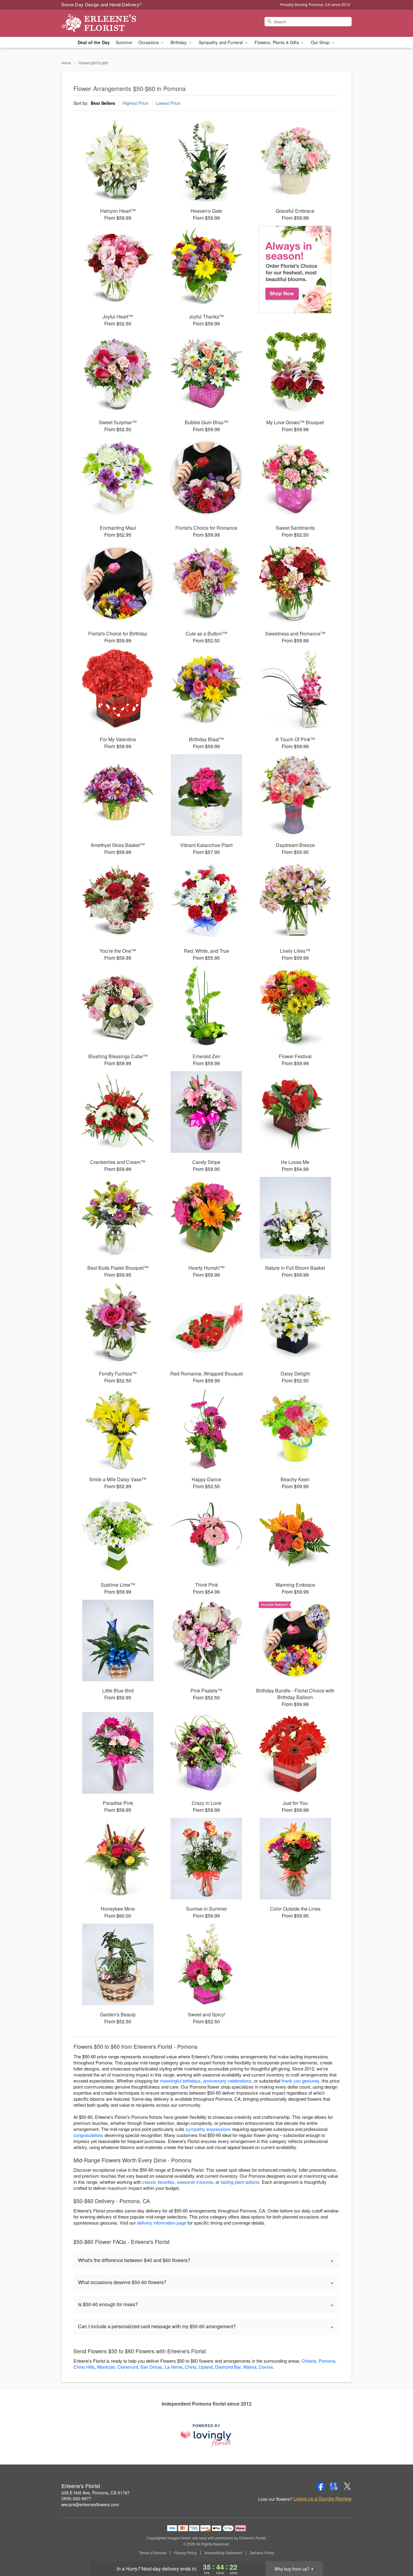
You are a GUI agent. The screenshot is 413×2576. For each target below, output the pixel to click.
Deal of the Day (94, 42)
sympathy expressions (208, 2129)
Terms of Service (153, 2553)
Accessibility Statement (223, 2553)
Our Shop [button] (321, 42)
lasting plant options (240, 2182)
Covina (266, 2367)
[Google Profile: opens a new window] (334, 2486)
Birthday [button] (179, 42)
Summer (124, 42)
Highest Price (135, 103)
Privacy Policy (185, 2553)
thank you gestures (300, 2081)
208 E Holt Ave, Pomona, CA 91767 (96, 2493)
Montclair (106, 2367)
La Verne (174, 2367)
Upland (206, 2367)
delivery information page (162, 2223)
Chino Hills (84, 2367)
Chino (190, 2367)
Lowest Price (168, 103)
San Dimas (151, 2367)
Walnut (250, 2367)
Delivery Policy (262, 2553)
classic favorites (158, 2182)
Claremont (128, 2367)
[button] (397, 2550)
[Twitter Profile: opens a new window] (347, 2486)
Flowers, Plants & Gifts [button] (277, 42)
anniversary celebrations (227, 2081)
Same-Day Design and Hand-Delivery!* (102, 4)
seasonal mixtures (195, 2182)
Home (66, 63)
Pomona (327, 2361)
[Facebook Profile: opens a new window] (321, 2486)
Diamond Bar (228, 2367)
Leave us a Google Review (323, 2499)
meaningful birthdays (180, 2081)
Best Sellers (103, 103)
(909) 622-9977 (76, 2498)
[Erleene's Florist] (105, 23)
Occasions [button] (149, 42)
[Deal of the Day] (295, 270)
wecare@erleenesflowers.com (90, 2504)
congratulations (88, 2135)
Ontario (309, 2361)
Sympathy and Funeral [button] (221, 42)
